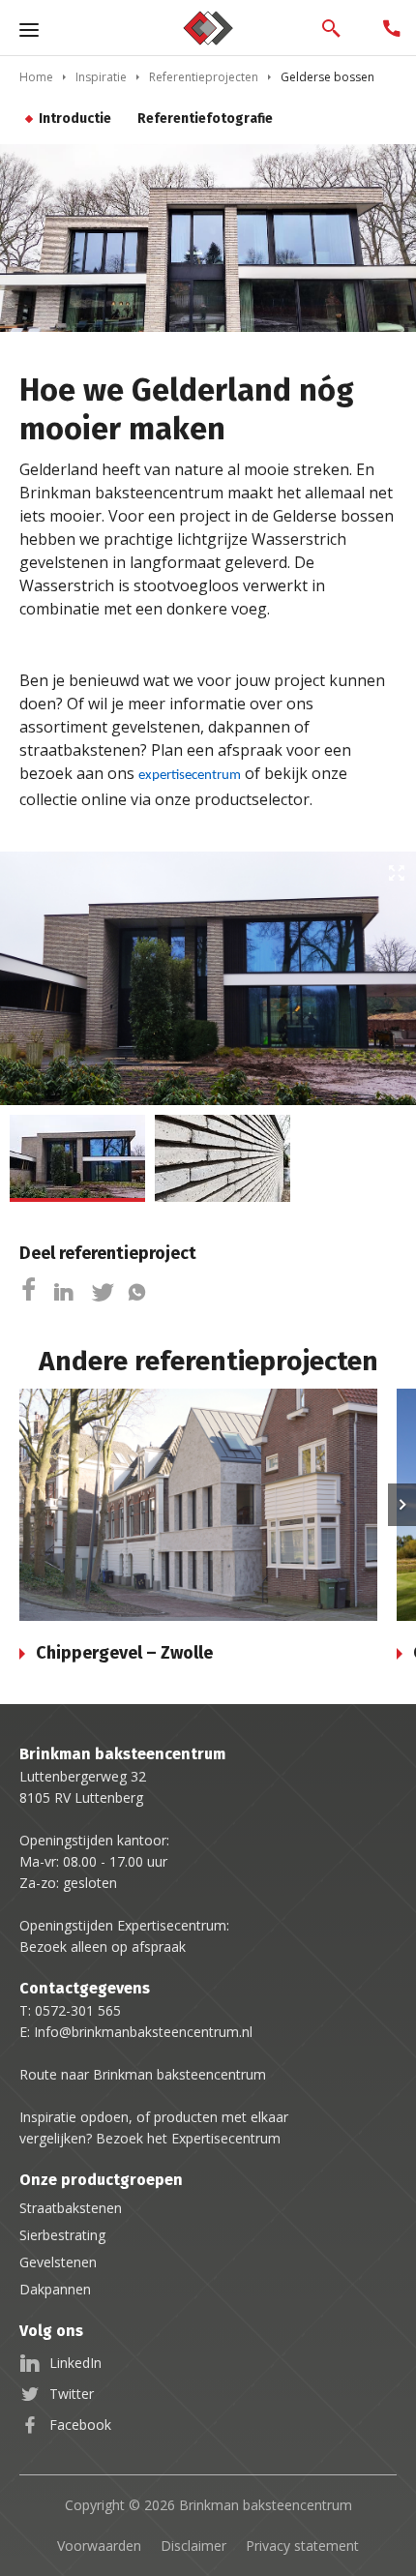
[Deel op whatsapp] (137, 1294)
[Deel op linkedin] (63, 1294)
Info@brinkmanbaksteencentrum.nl (143, 2032)
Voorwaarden (99, 2546)
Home (36, 77)
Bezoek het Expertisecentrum (188, 2138)
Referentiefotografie (205, 119)
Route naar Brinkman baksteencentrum (143, 2074)
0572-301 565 (78, 2010)
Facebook (80, 2425)
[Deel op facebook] (31, 1294)
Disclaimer (193, 2546)
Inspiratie (101, 77)
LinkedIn (75, 2363)
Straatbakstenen (71, 2208)
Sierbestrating (62, 2235)
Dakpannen (55, 2289)
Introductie (75, 119)
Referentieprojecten (204, 77)
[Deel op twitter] (103, 1294)
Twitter (72, 2394)
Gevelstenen (58, 2262)
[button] (402, 1505)
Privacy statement (302, 2546)
